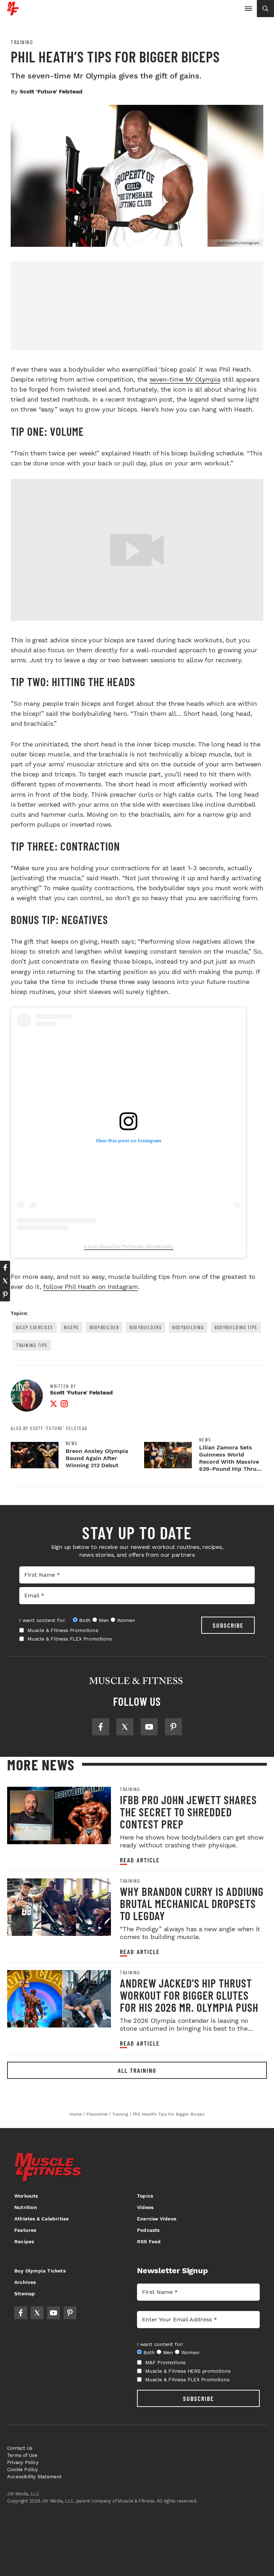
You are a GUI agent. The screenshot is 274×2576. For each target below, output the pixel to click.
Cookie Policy (23, 2470)
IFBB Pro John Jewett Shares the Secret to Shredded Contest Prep (188, 1812)
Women (126, 1620)
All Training (137, 2070)
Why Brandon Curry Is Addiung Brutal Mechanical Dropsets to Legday (192, 1903)
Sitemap (25, 2294)
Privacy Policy (23, 2462)
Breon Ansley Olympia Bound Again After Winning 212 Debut (97, 1458)
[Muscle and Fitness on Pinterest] (173, 1727)
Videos (145, 2207)
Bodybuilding (188, 1327)
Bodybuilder (104, 1327)
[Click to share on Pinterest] (5, 1295)
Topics (145, 2196)
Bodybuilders (146, 1327)
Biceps (71, 1327)
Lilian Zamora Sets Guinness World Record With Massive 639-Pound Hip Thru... (230, 1458)
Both (85, 1620)
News (72, 1443)
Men (104, 1620)
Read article (140, 1860)
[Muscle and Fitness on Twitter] (125, 1727)
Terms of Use (22, 2455)
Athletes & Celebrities (41, 2219)
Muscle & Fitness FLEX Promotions (70, 1639)
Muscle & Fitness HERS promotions (188, 2371)
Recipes (24, 2241)
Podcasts (148, 2230)
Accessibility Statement (34, 2477)
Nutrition (26, 2207)
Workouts (26, 2196)
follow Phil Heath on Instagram (91, 1287)
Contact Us (20, 2448)
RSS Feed (149, 2241)
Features (25, 2230)
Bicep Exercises (35, 1327)
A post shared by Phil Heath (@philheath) (129, 1246)
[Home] (13, 13)
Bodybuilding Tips (236, 1327)
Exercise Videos (157, 2219)
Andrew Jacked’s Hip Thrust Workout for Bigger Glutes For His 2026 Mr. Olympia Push (189, 1995)
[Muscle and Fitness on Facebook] (101, 1727)
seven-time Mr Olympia (185, 379)
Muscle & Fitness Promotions (63, 1630)
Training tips (32, 1345)
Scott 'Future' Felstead (51, 91)
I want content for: (42, 1620)
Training (22, 42)
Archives (25, 2282)
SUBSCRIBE (228, 1625)
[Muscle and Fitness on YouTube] (149, 1727)
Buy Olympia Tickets (40, 2271)
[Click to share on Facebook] (5, 1267)
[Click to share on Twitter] (5, 1281)
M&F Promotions (165, 2362)
